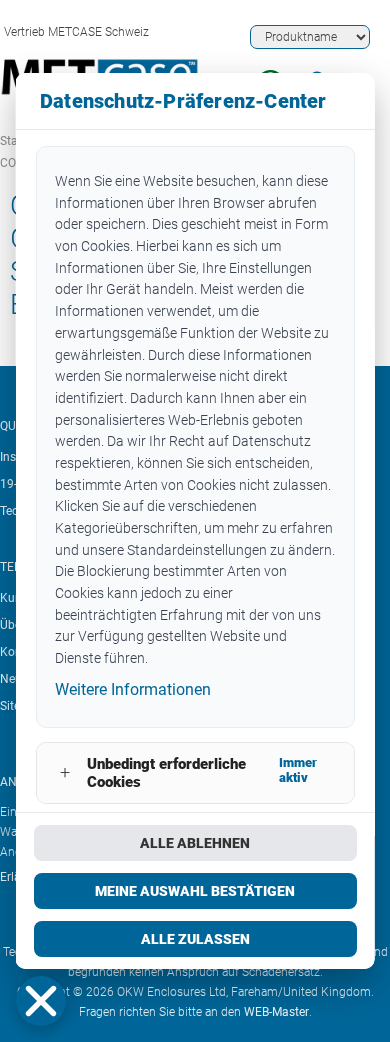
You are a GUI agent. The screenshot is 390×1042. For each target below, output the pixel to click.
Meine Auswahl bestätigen (195, 891)
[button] (41, 1001)
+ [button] (64, 772)
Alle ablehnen (195, 843)
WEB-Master (276, 1012)
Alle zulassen (194, 939)
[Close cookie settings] (41, 1001)
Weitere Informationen (133, 689)
